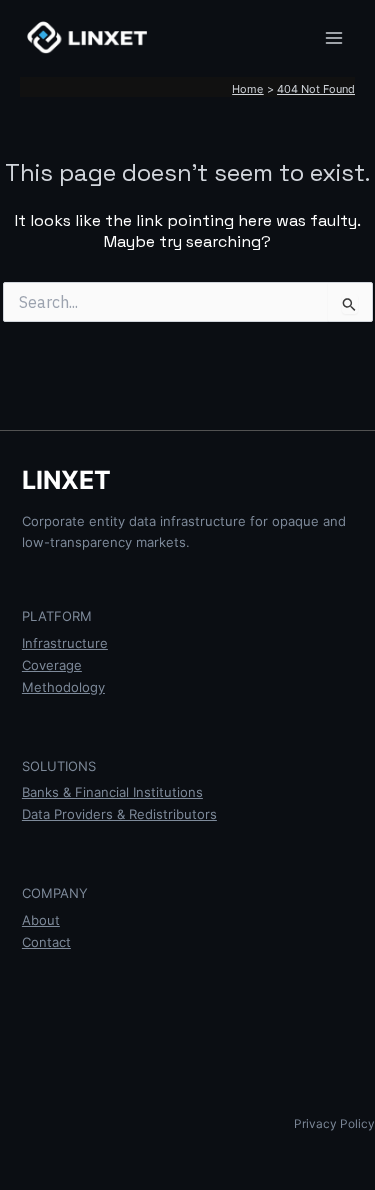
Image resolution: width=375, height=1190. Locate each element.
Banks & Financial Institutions (112, 792)
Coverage (52, 665)
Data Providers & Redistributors (119, 814)
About (41, 920)
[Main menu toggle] (334, 38)
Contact (46, 942)
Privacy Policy (334, 1124)
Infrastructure (65, 643)
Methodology (63, 687)
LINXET (66, 480)
